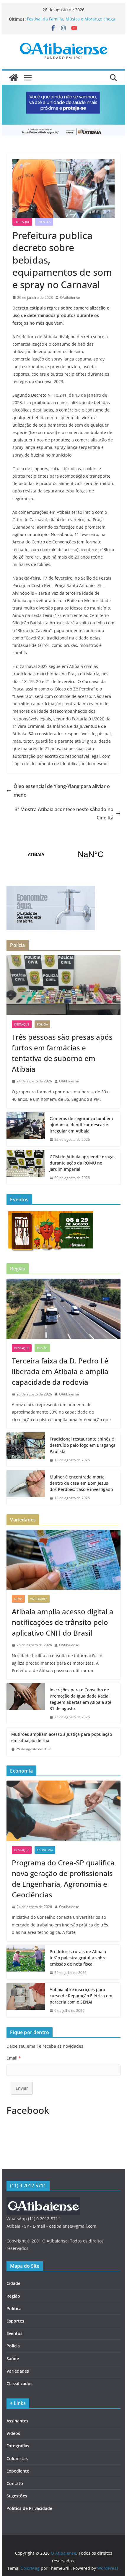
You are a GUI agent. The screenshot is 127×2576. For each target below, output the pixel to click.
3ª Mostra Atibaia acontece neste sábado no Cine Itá (64, 814)
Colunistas (17, 2458)
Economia (45, 1850)
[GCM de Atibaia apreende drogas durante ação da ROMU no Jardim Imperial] (26, 1167)
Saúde (13, 2359)
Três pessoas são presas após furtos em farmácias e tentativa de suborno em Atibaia (62, 1053)
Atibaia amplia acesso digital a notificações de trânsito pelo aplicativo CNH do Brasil (63, 1622)
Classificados (19, 2383)
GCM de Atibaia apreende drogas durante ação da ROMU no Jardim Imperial (83, 1163)
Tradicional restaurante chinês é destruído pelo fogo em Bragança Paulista (83, 1445)
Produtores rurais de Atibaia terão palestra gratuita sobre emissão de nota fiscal (78, 1958)
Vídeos (13, 2433)
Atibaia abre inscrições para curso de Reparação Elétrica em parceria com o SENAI (81, 1996)
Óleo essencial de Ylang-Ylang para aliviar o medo (62, 791)
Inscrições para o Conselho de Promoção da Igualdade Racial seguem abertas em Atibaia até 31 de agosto (80, 1699)
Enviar (22, 2088)
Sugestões (17, 2496)
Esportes (15, 2321)
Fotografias (18, 2446)
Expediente (18, 2471)
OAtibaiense (70, 298)
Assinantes (17, 2421)
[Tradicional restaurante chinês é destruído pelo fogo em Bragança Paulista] (26, 1450)
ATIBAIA (63, 854)
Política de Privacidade (29, 2508)
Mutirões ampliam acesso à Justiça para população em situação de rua (62, 1737)
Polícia (42, 1024)
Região (42, 1348)
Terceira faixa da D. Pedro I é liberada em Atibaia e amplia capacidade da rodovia (60, 1371)
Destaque (22, 222)
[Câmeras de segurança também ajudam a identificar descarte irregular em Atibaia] (26, 1129)
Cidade (13, 2283)
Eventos (44, 222)
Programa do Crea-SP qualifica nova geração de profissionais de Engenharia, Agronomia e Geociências (63, 1879)
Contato (15, 2483)
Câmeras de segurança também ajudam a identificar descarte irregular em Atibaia (81, 1125)
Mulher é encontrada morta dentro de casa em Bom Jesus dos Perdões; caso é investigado (81, 1483)
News (18, 1599)
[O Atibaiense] (14, 78)
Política (14, 2308)
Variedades (39, 1599)
